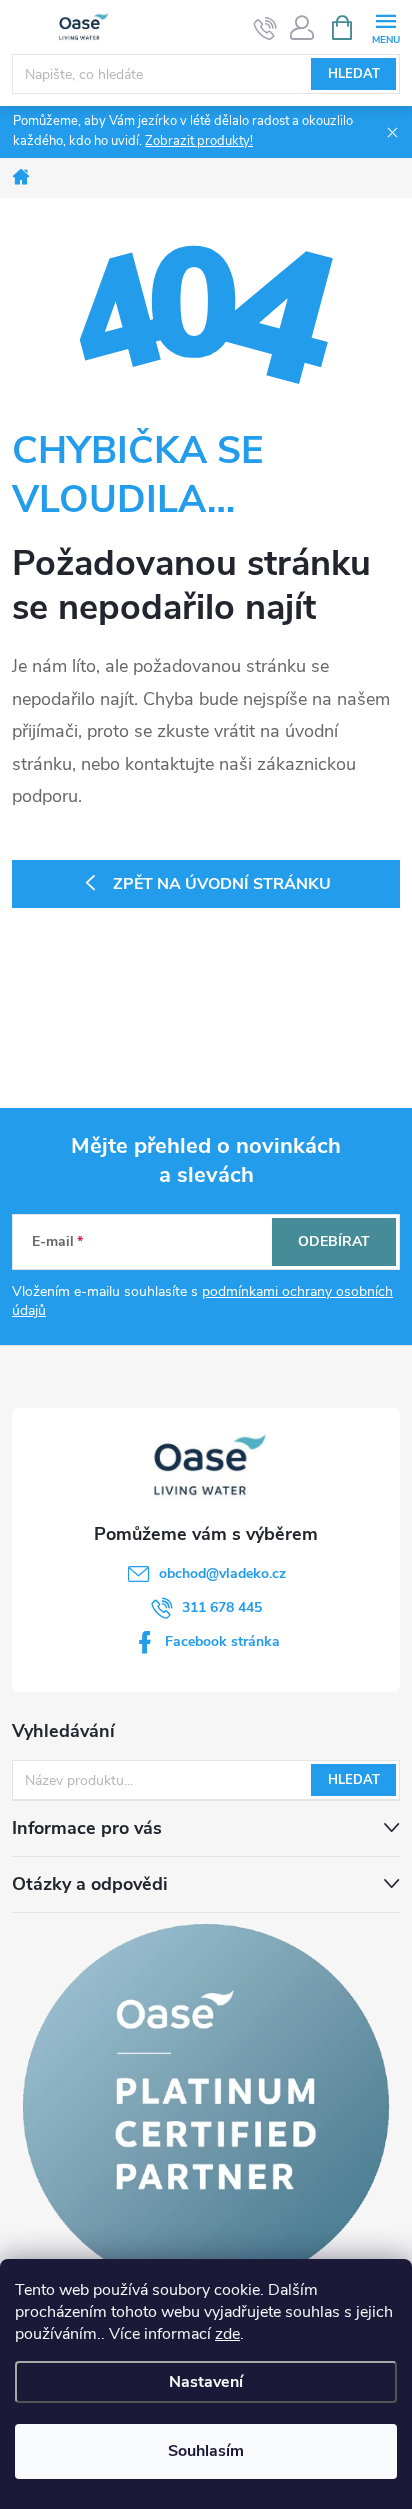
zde (227, 2334)
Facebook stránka (222, 1641)
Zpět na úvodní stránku (222, 884)
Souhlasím (206, 2451)
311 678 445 (222, 1607)
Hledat (354, 74)
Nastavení (206, 2382)
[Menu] (385, 26)
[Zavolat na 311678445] (265, 28)
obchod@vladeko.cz (222, 1573)
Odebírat (334, 1241)
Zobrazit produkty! (199, 141)
